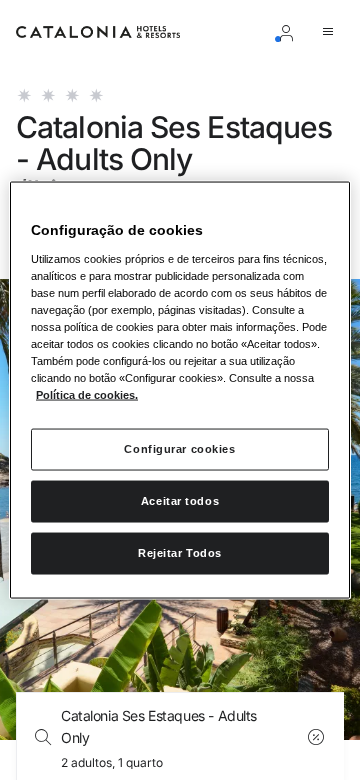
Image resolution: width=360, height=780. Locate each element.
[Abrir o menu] (332, 32)
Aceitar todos (180, 501)
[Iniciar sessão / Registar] (290, 32)
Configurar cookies (179, 449)
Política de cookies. (87, 395)
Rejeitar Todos (180, 553)
